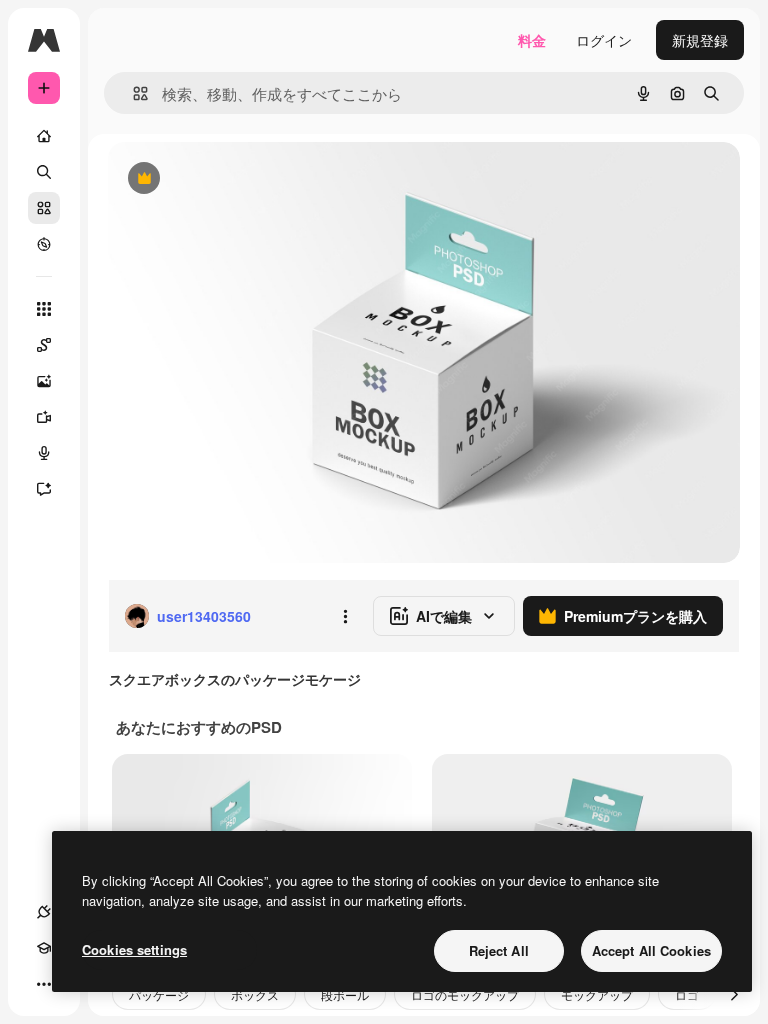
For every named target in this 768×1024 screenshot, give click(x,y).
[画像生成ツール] (44, 381)
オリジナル (245, 179)
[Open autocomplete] (132, 93)
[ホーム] (44, 136)
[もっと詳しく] (44, 244)
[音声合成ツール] (44, 453)
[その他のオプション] (345, 616)
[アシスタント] (44, 489)
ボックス (255, 994)
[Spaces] (44, 345)
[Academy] (44, 948)
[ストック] (44, 208)
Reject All (499, 950)
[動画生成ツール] (44, 417)
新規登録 (700, 40)
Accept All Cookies (651, 950)
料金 (532, 40)
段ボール (345, 994)
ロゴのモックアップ (465, 994)
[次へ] (734, 994)
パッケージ (159, 994)
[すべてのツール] (44, 309)
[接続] (44, 912)
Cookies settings (134, 949)
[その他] (44, 984)
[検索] (44, 172)
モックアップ (597, 994)
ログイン (604, 40)
